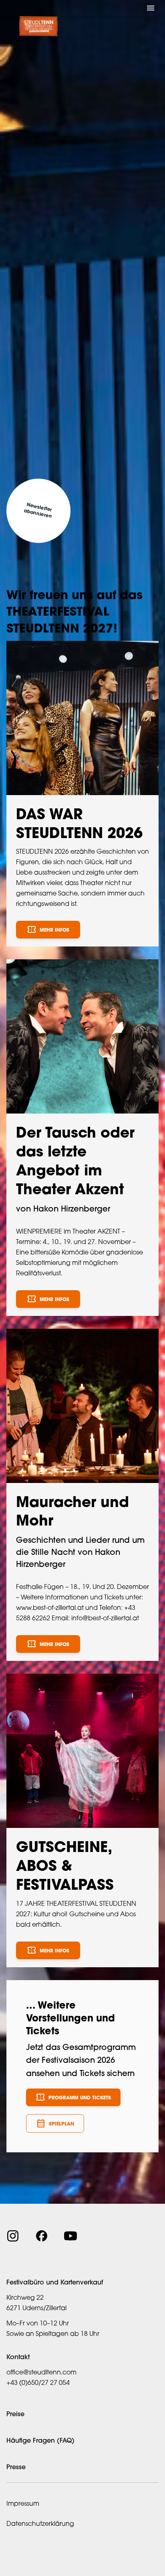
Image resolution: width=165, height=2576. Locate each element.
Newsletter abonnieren (38, 511)
